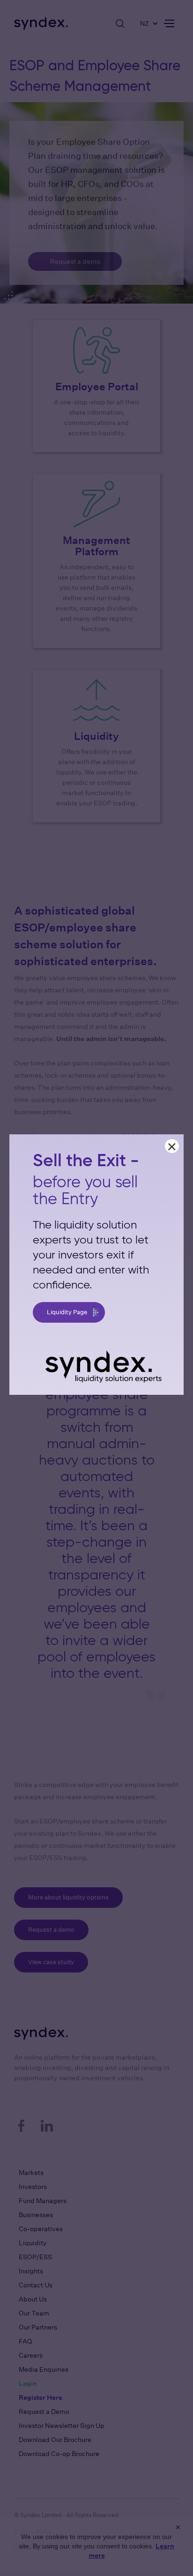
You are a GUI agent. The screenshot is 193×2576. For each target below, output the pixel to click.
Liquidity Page (67, 1312)
